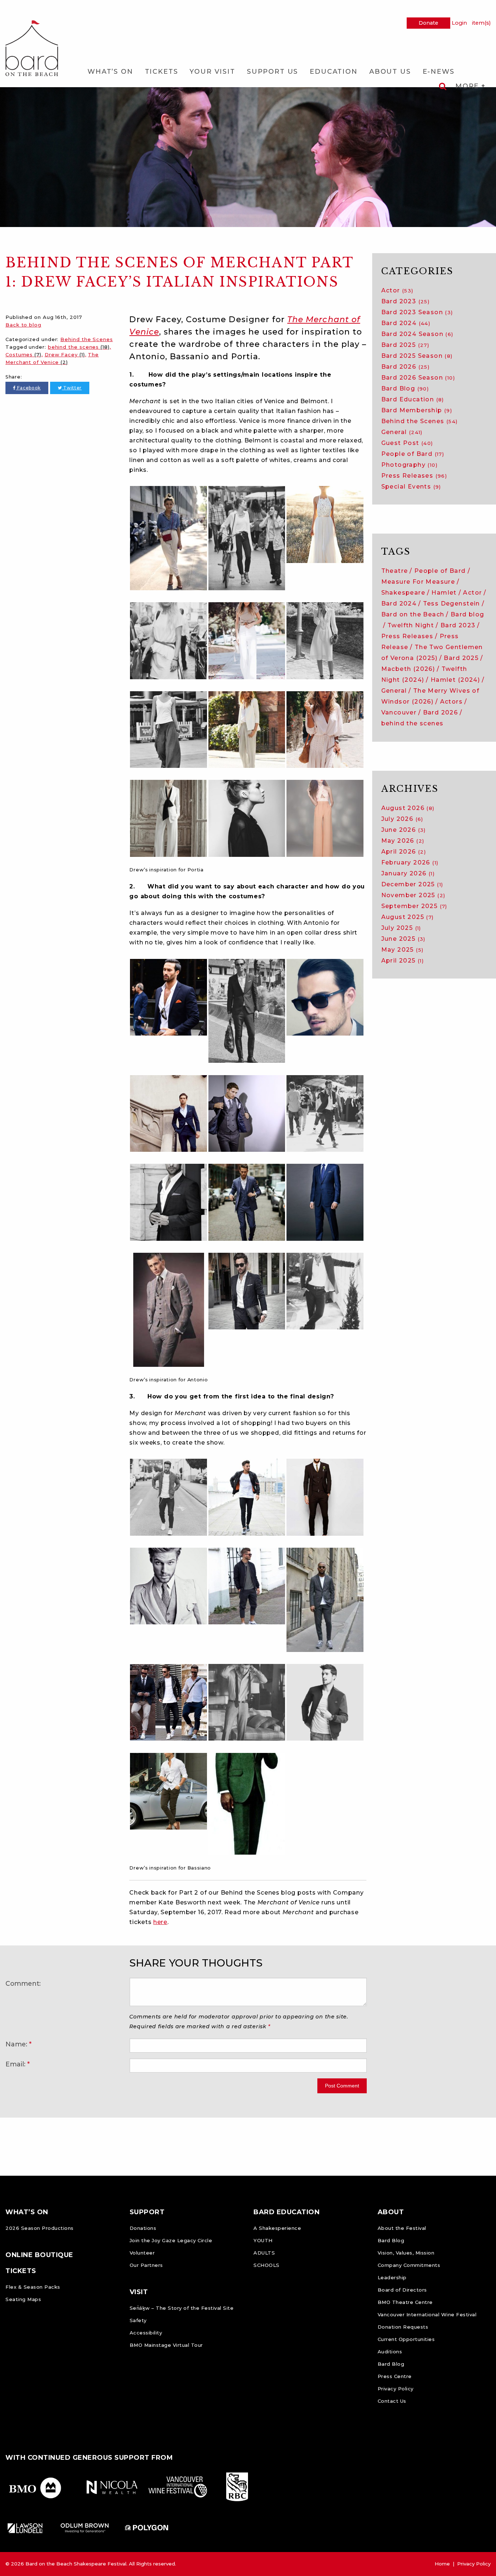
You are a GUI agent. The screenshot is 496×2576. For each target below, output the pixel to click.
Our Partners (146, 2265)
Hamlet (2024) (455, 680)
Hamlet (444, 593)
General (402, 432)
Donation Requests (403, 2327)
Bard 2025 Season (417, 356)
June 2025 (403, 939)
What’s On (110, 72)
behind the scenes (79, 347)
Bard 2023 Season (417, 312)
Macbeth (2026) (408, 669)
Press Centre (395, 2376)
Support (147, 2212)
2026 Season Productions (40, 2228)
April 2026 (404, 852)
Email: (15, 2064)
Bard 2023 (406, 301)
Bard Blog (405, 388)
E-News (439, 72)
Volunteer (142, 2253)
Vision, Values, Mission (406, 2253)
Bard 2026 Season (418, 378)
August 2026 (408, 808)
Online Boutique (39, 2255)
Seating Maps (23, 2299)
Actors (451, 702)
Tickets (162, 72)
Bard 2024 (406, 323)
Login (459, 23)
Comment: (23, 1983)
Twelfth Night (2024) (424, 674)
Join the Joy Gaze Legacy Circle (171, 2240)
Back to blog (23, 325)
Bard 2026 (406, 367)
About (391, 2212)
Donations (143, 2228)
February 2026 (410, 862)
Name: (16, 2044)
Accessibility (146, 2333)
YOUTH (263, 2240)
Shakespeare (403, 593)
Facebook (28, 388)
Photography (410, 465)
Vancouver (399, 712)
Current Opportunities (406, 2339)
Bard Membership (417, 410)
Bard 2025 (405, 345)
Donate (428, 23)
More (468, 86)
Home (442, 2564)
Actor (397, 290)
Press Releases (414, 476)
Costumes (23, 355)
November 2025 (413, 895)
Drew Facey (65, 355)
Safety (138, 2320)
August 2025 (408, 917)
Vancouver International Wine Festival (427, 2314)
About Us (390, 72)
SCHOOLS (267, 2265)
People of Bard (413, 454)
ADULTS (264, 2253)
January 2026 (408, 873)
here (160, 1922)
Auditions (390, 2352)
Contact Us (392, 2401)
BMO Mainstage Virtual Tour (166, 2345)
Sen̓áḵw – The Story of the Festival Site (182, 2308)
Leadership (392, 2277)
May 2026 (403, 841)
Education (334, 72)
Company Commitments (409, 2265)
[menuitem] (110, 71)
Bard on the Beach (413, 614)
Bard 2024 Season (417, 334)
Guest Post (407, 443)
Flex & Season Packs (33, 2287)
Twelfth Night (411, 625)
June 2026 (404, 830)
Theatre (395, 571)
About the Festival (402, 2228)
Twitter (72, 388)
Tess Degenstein (452, 604)
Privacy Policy (396, 2389)
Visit (139, 2292)
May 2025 (403, 950)
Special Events (411, 487)
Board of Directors (402, 2290)
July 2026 (402, 819)
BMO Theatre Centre (405, 2302)
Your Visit (212, 72)
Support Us (273, 72)
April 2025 (403, 961)
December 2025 (412, 884)
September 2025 (414, 906)
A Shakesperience (277, 2228)
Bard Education (413, 399)
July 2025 (401, 928)
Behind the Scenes (86, 339)
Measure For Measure (418, 582)
